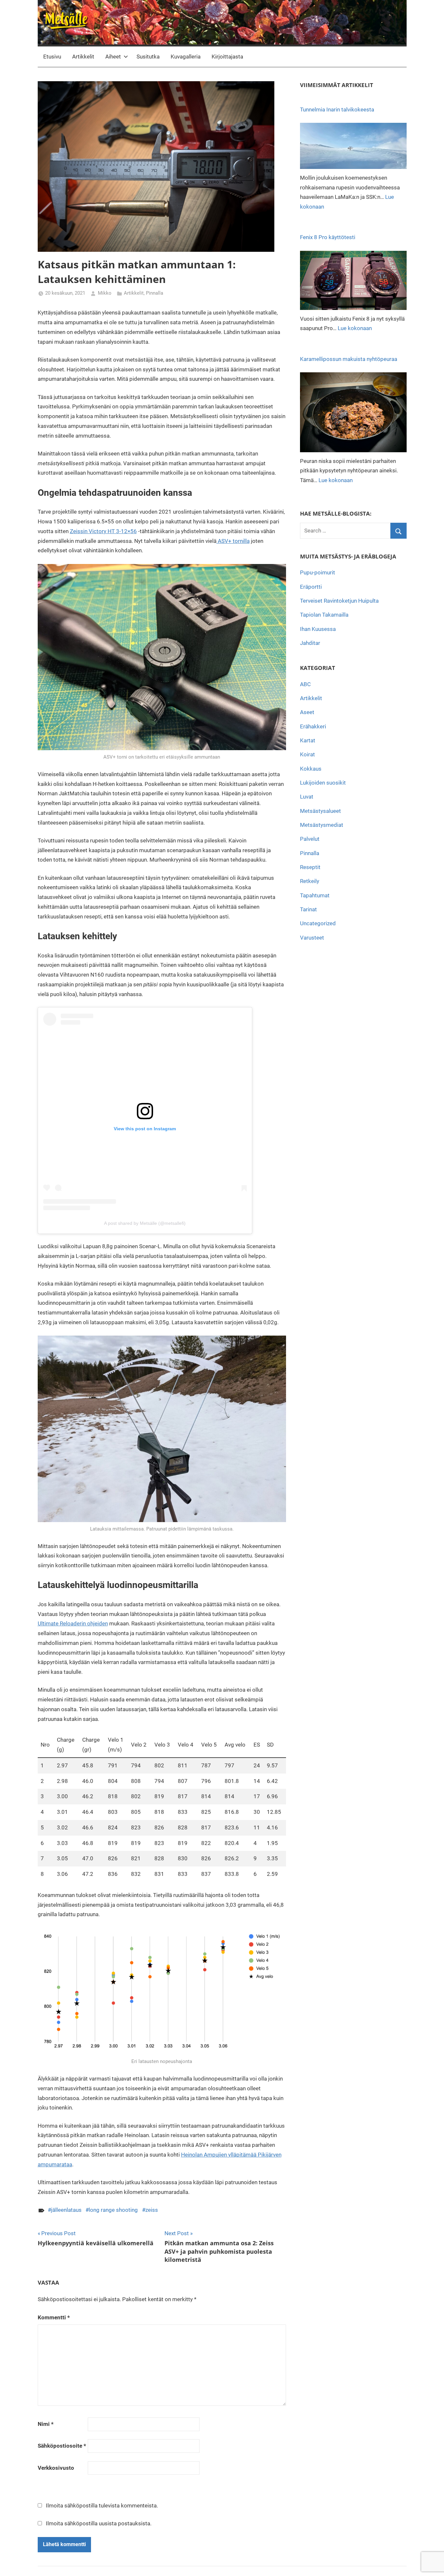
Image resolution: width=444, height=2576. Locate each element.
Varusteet (312, 938)
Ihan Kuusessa (318, 629)
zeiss (152, 2210)
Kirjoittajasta (227, 57)
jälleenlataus (66, 2210)
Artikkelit (83, 57)
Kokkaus (311, 769)
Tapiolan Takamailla (324, 615)
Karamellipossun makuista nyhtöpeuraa (349, 359)
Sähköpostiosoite (62, 2446)
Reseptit (310, 867)
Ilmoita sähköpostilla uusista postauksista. (99, 2523)
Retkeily (310, 881)
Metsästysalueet (320, 811)
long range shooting (113, 2210)
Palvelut (310, 839)
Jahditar (310, 643)
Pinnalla (155, 293)
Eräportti (311, 587)
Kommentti (54, 2317)
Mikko (105, 293)
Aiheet (113, 57)
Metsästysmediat (322, 825)
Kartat (308, 740)
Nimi (46, 2424)
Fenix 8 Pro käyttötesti (328, 237)
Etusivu (52, 57)
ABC (305, 684)
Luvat (307, 797)
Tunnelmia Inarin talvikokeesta (337, 109)
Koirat (307, 754)
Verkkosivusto (56, 2468)
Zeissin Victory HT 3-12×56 (103, 531)
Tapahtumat (315, 895)
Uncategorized (318, 923)
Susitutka (148, 57)
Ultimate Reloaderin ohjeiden (73, 1623)
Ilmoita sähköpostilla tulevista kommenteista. (102, 2506)
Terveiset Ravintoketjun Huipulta (339, 601)
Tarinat (308, 909)
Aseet (307, 712)
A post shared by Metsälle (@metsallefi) (145, 1223)
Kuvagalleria (186, 57)
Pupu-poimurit (318, 572)
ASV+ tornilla (233, 541)
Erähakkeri (313, 726)
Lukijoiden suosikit (323, 783)
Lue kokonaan (355, 328)
